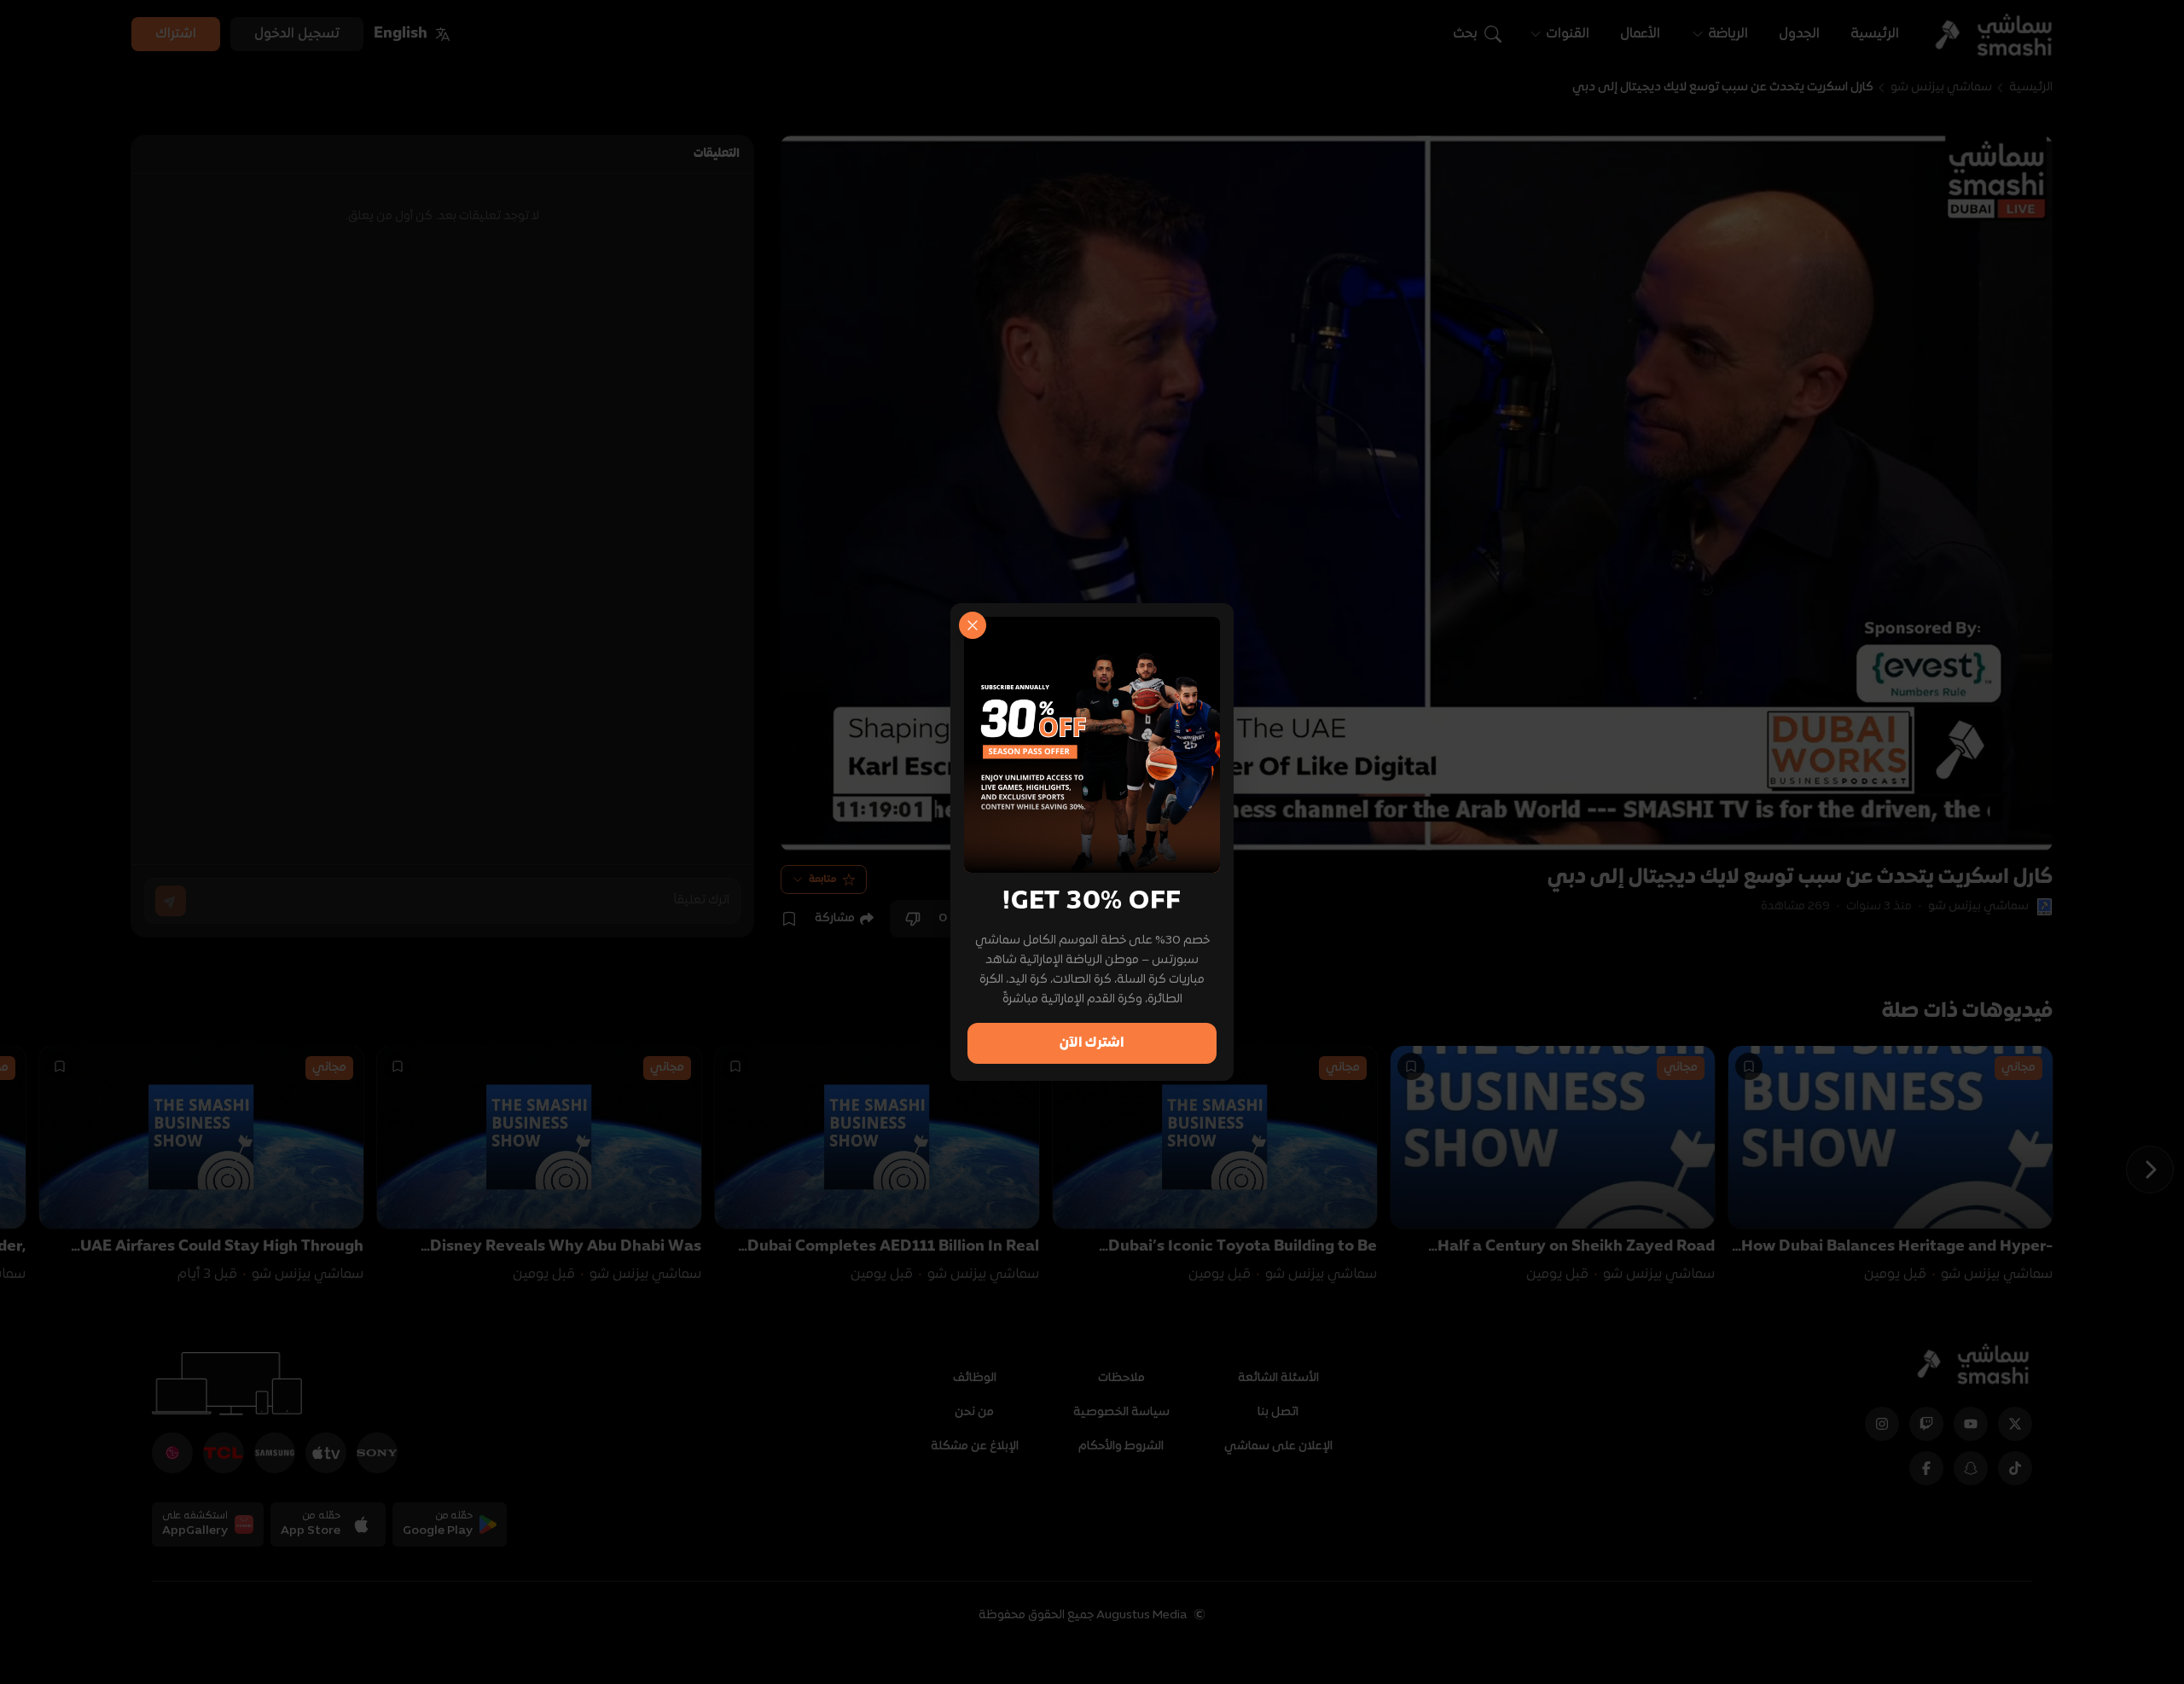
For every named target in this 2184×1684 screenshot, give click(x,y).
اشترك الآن (1092, 1043)
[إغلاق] (973, 625)
